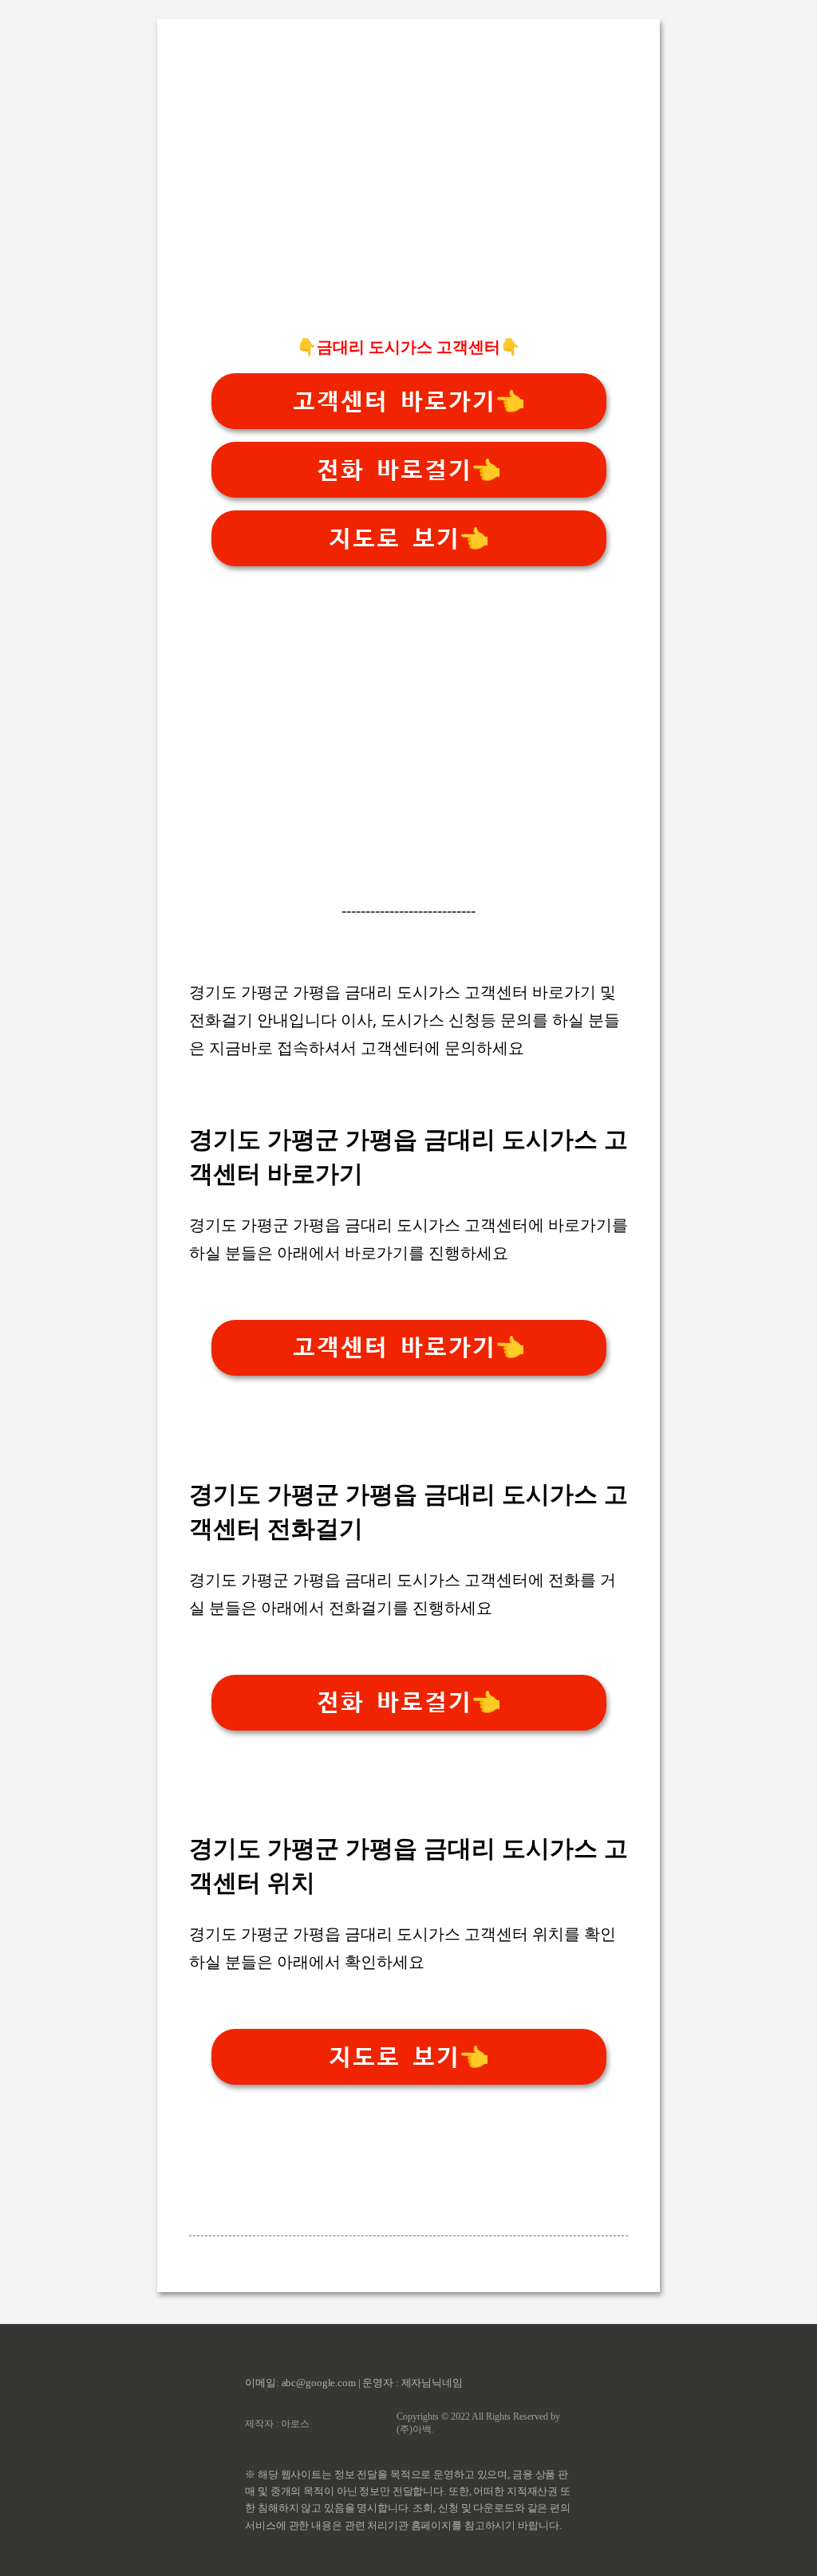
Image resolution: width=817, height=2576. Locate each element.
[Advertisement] (408, 208)
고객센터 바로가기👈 (408, 402)
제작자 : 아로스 (277, 2424)
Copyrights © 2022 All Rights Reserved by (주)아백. (478, 2423)
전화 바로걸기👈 (408, 470)
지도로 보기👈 (408, 539)
